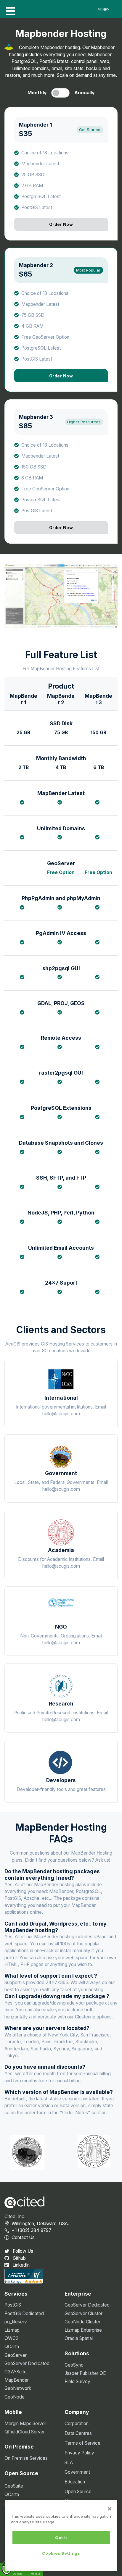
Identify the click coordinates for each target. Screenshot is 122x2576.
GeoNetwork (18, 2388)
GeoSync (74, 2365)
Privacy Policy (79, 2453)
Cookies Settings (61, 2553)
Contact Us (23, 2237)
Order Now (61, 224)
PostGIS (13, 2305)
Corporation (77, 2424)
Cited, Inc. (15, 2216)
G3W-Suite (16, 2372)
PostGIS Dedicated (24, 2313)
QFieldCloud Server (25, 2432)
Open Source (78, 2492)
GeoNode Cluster (82, 2322)
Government (77, 2472)
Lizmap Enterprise (83, 2330)
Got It (61, 2538)
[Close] (110, 2509)
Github (19, 2258)
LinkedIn (20, 2265)
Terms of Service (82, 2443)
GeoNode (15, 2397)
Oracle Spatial (79, 2338)
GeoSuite (14, 2486)
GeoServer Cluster (84, 2313)
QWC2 (11, 2338)
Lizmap (12, 2330)
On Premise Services (26, 2458)
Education (75, 2482)
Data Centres (78, 2433)
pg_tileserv (16, 2322)
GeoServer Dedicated (27, 2363)
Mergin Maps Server (25, 2424)
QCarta (12, 2347)
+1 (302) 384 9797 (31, 2230)
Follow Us (22, 2251)
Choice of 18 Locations (45, 152)
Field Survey (77, 2382)
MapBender (17, 2380)
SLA (69, 2463)
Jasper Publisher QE (85, 2373)
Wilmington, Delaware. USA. (40, 2224)
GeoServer (16, 2355)
